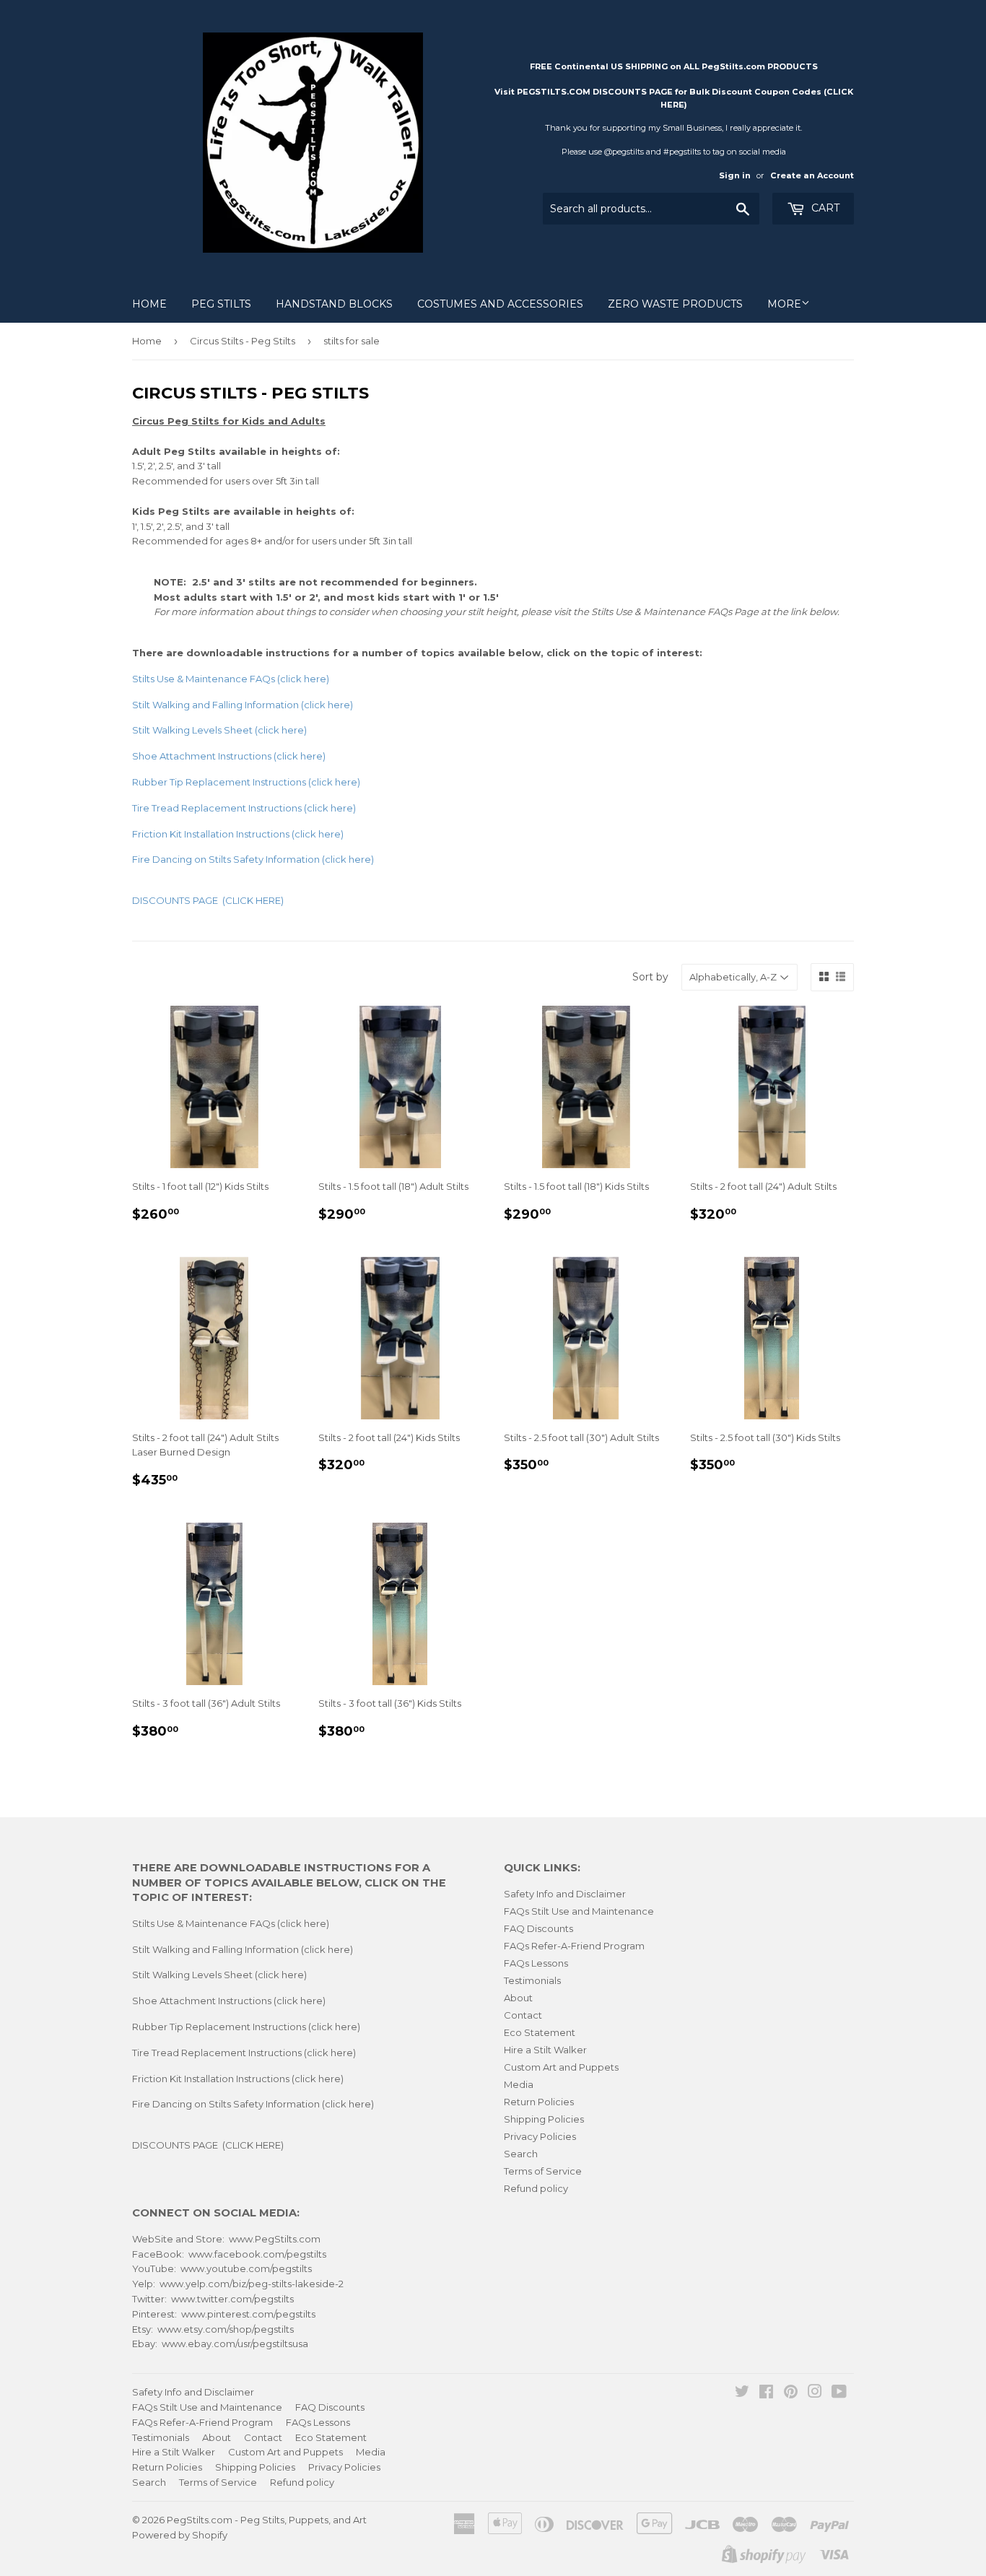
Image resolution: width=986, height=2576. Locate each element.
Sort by (650, 977)
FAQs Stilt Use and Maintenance (579, 1911)
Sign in (735, 175)
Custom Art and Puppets (561, 2067)
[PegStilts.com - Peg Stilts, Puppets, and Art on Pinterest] (791, 2393)
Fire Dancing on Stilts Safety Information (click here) (253, 2104)
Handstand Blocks (334, 304)
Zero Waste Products (675, 304)
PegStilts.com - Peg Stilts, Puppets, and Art (267, 2520)
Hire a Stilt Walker (545, 2050)
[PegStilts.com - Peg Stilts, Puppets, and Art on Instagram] (815, 2393)
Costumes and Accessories (500, 304)
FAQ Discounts (538, 1928)
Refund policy (536, 2188)
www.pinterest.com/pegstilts (248, 2314)
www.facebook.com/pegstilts (257, 2254)
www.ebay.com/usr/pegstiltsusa (235, 2344)
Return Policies (539, 2102)
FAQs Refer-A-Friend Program (574, 1946)
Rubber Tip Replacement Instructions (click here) (246, 2027)
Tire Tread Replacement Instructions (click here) (244, 808)
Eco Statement (540, 2032)
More (784, 304)
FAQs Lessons (536, 1963)
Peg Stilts (221, 304)
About (518, 1998)
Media (519, 2084)
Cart (824, 208)
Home (149, 304)
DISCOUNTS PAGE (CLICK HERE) (208, 2145)
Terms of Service (543, 2171)
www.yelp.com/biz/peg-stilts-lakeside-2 (252, 2284)
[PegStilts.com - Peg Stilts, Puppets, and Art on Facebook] (766, 2393)
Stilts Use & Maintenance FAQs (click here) (231, 679)
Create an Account (812, 175)
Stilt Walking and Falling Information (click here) (243, 1949)
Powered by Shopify (180, 2535)
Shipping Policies (544, 2119)
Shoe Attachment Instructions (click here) (229, 2001)
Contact (523, 2015)
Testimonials (532, 1980)
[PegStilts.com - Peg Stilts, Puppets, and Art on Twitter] (742, 2393)
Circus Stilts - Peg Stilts (243, 341)
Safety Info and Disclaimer (565, 1894)
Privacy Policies (540, 2136)
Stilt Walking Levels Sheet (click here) (219, 1975)
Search (521, 2154)
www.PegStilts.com (275, 2239)
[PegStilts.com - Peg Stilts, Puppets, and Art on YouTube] (839, 2393)
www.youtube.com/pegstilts (246, 2268)
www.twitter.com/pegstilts (232, 2299)
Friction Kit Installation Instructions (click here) (238, 834)
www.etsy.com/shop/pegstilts (226, 2329)
